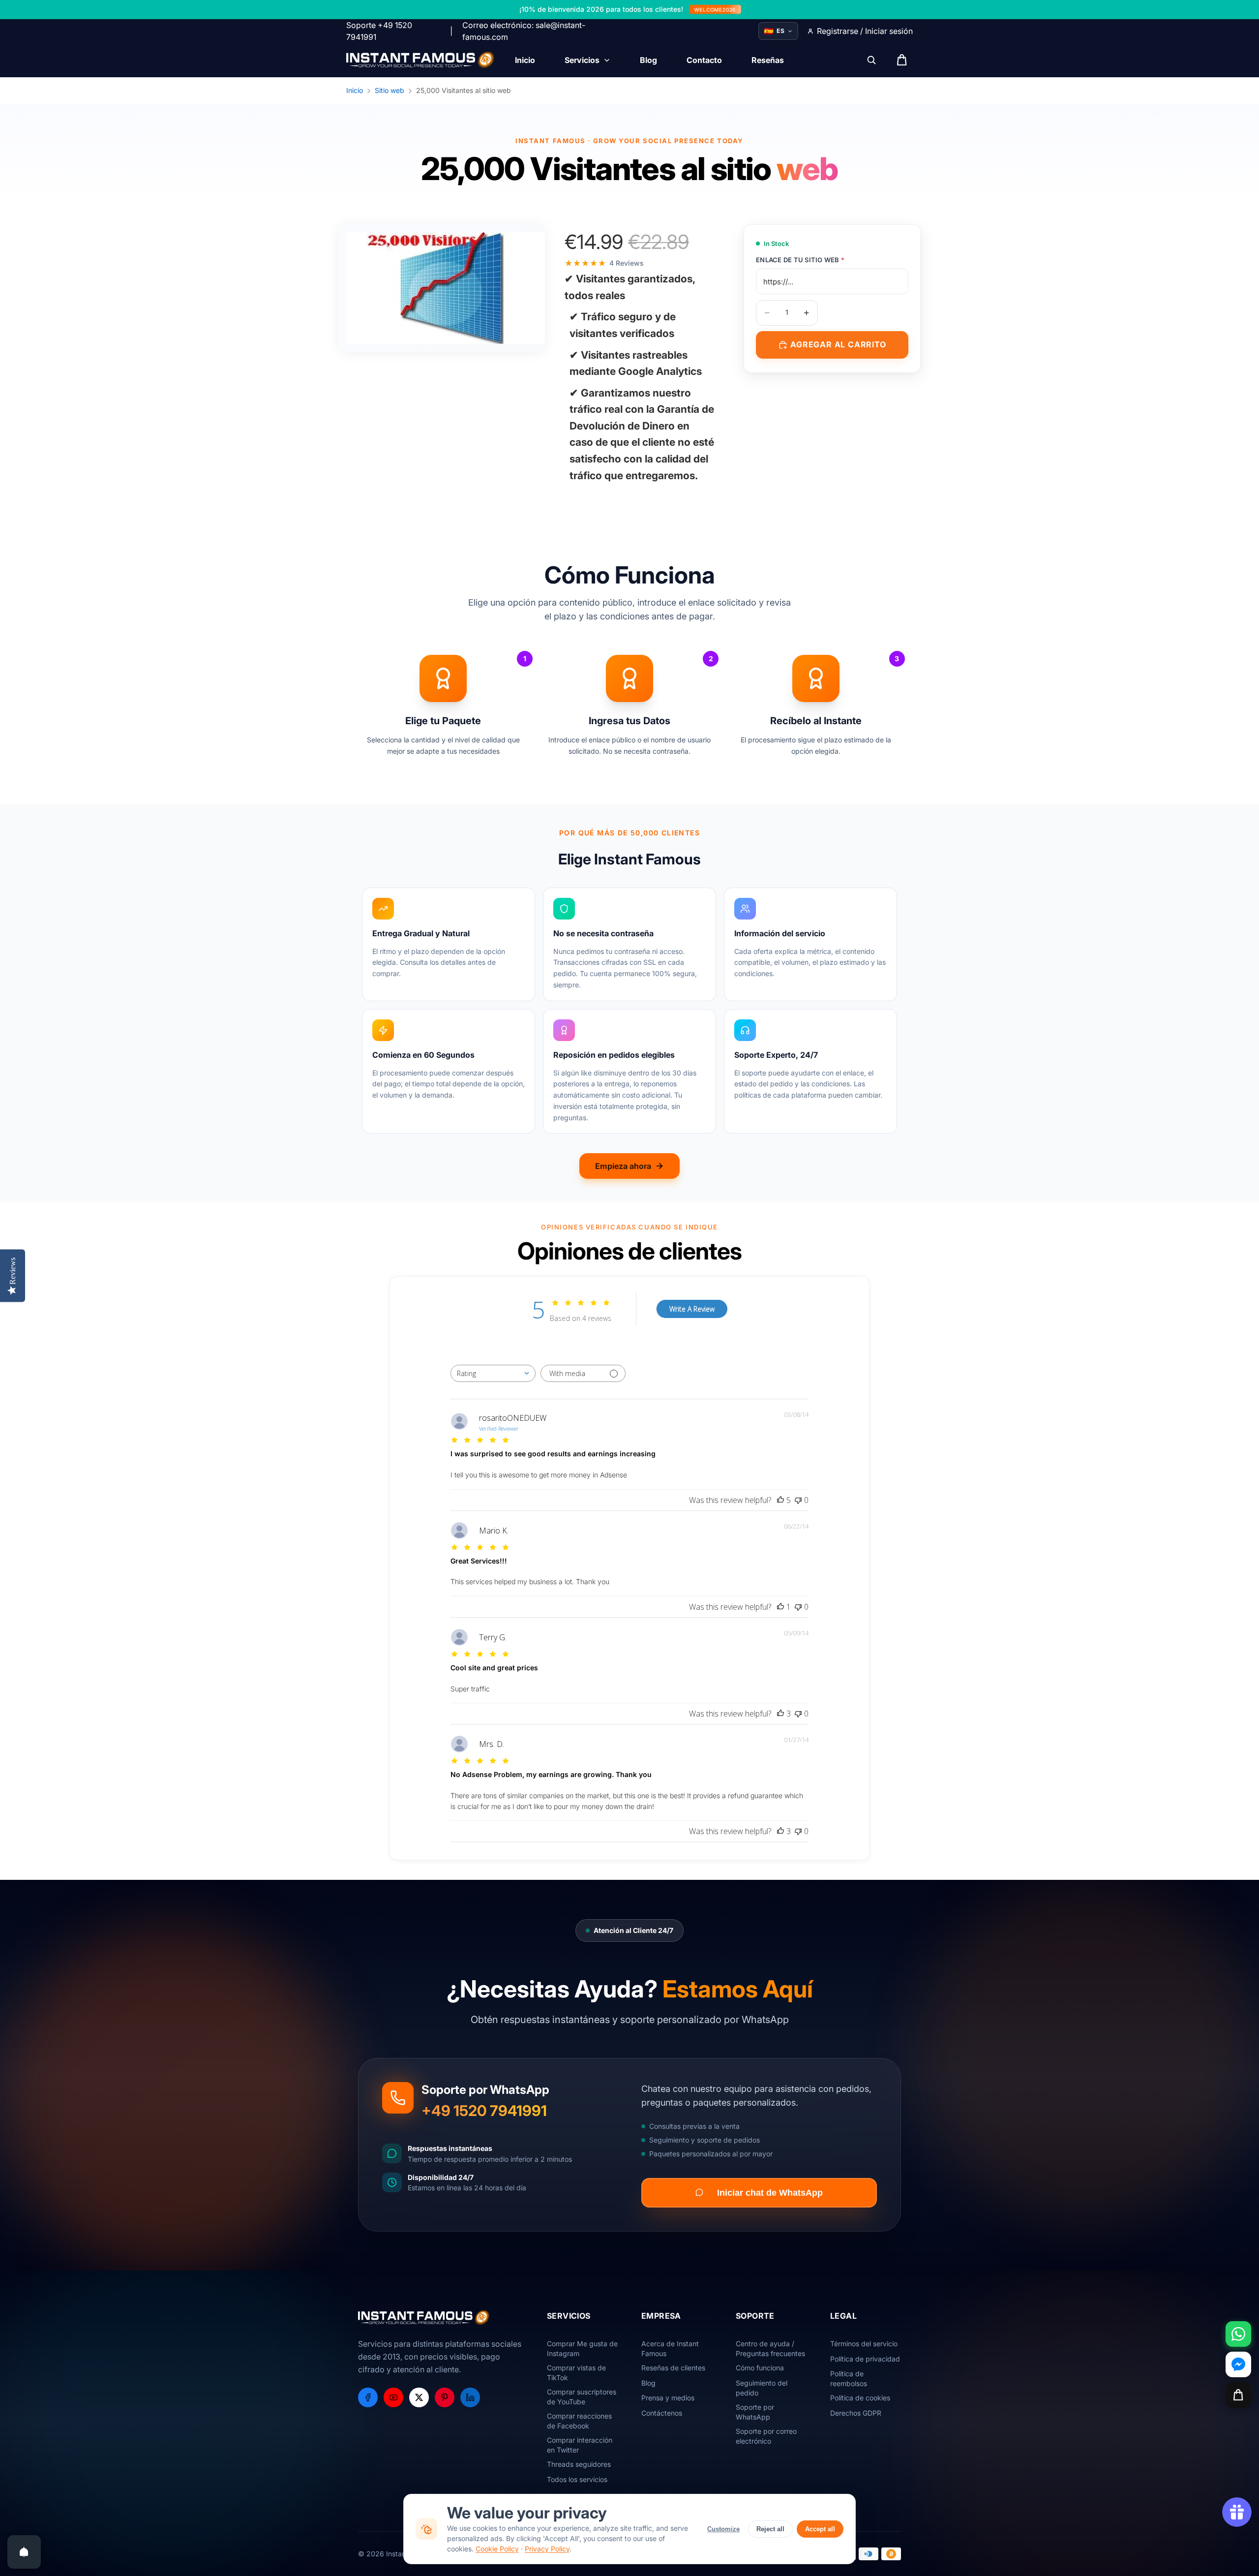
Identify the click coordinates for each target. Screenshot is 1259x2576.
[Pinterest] (445, 2397)
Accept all (820, 2529)
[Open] (24, 2552)
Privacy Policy (547, 2549)
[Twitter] (419, 2397)
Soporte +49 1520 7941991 (379, 31)
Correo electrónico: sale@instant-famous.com (524, 31)
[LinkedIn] (470, 2397)
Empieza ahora (623, 1166)
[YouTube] (393, 2397)
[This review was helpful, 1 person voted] (780, 1607)
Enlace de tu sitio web (800, 260)
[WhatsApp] (1238, 2334)
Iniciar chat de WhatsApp (770, 2192)
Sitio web (390, 90)
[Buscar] (871, 60)
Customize (723, 2529)
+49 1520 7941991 (484, 2111)
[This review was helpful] (780, 1500)
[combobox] (493, 1373)
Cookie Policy (497, 2549)
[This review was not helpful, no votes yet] (798, 1500)
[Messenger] (1238, 2364)
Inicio (355, 90)
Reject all (770, 2529)
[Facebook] (368, 2397)
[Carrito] (1238, 2395)
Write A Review (692, 1309)
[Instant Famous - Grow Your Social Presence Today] (421, 60)
